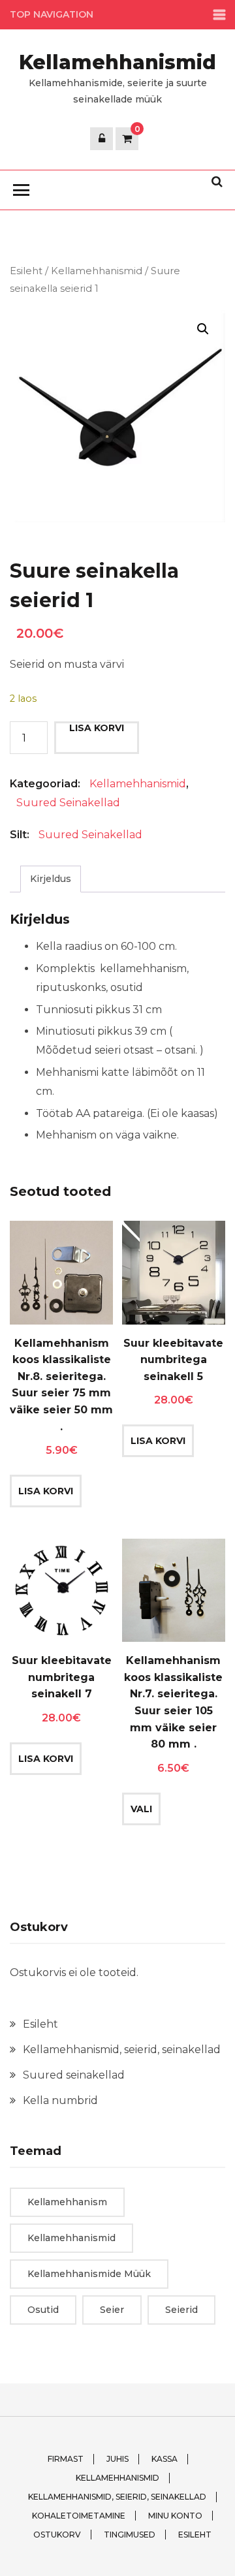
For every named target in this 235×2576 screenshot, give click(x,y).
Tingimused (130, 2535)
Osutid (43, 2310)
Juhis (117, 2459)
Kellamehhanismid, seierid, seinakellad (122, 2050)
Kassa (164, 2459)
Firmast (66, 2459)
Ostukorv (57, 2535)
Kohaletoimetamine (79, 2516)
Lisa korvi (97, 728)
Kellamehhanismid (117, 62)
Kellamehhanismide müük (89, 2274)
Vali (141, 1809)
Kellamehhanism (67, 2202)
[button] (203, 329)
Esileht (26, 271)
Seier (112, 2310)
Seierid (181, 2310)
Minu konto (175, 2516)
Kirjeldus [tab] (51, 879)
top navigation (52, 14)
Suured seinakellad (68, 803)
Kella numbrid (60, 2100)
